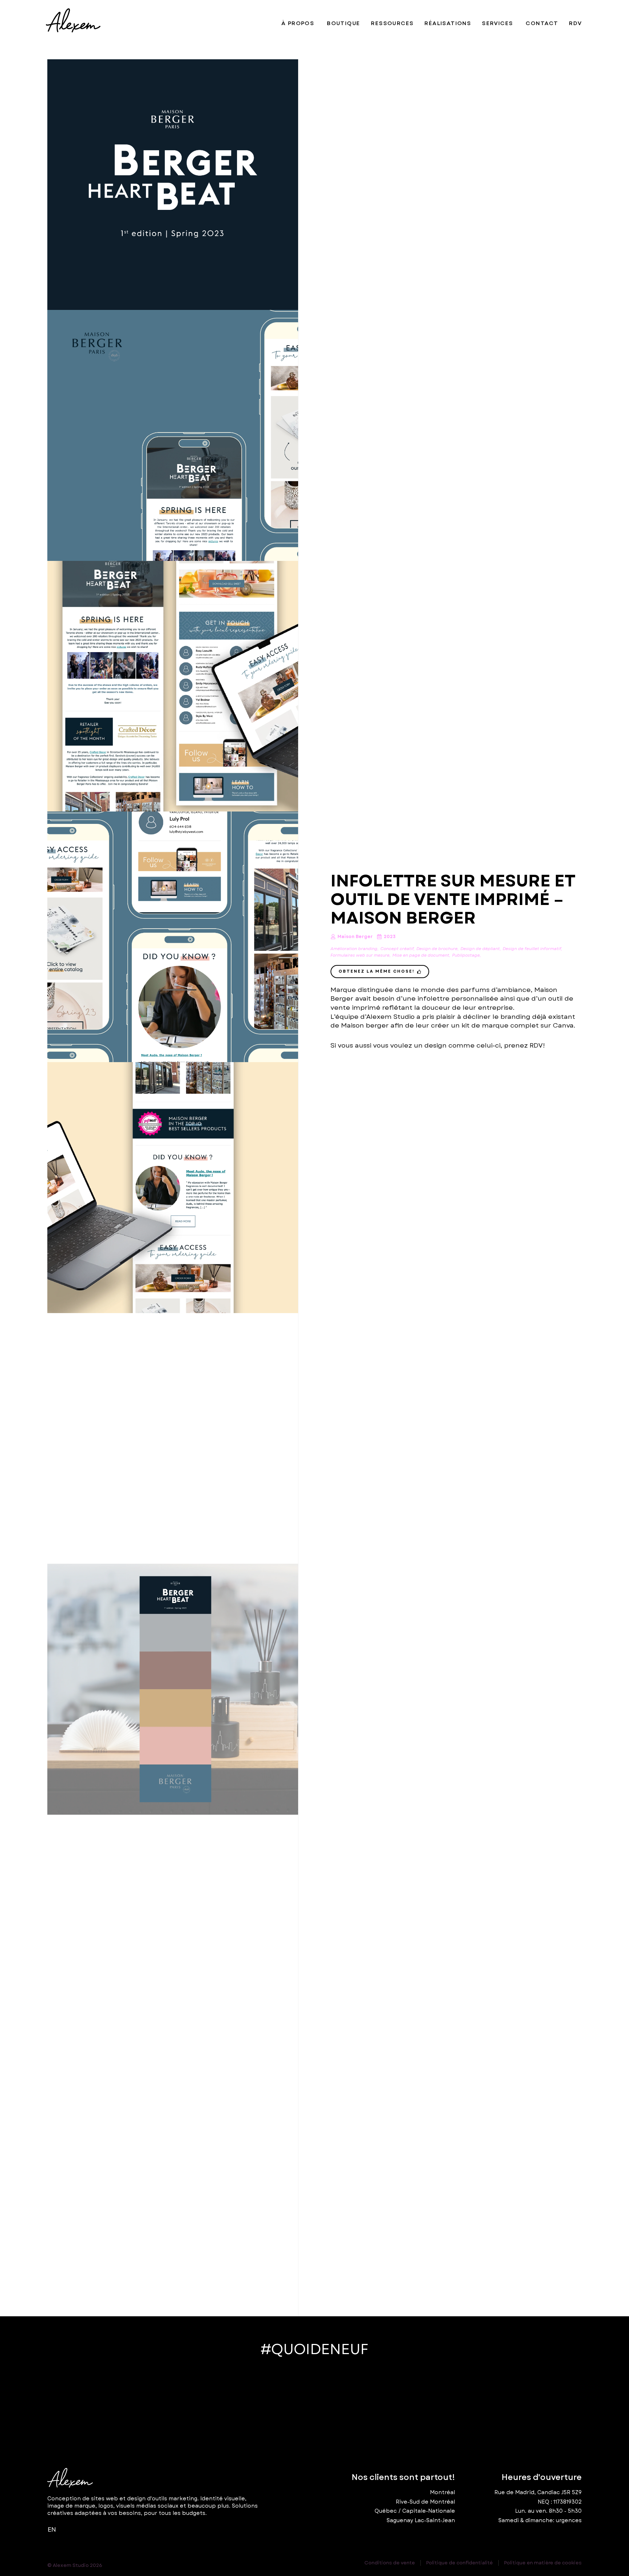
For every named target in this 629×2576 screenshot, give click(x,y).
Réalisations (448, 23)
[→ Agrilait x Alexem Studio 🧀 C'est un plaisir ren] (381, 2405)
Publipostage (466, 955)
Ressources (392, 23)
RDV (575, 23)
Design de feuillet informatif (532, 949)
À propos (298, 23)
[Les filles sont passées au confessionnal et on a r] (248, 2405)
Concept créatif (397, 949)
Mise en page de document (421, 955)
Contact (542, 23)
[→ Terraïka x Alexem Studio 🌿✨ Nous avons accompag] (114, 2405)
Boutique (343, 23)
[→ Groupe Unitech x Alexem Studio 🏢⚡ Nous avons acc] (515, 2405)
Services (497, 23)
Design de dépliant (480, 949)
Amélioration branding (354, 949)
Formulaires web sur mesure (360, 955)
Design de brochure (437, 949)
